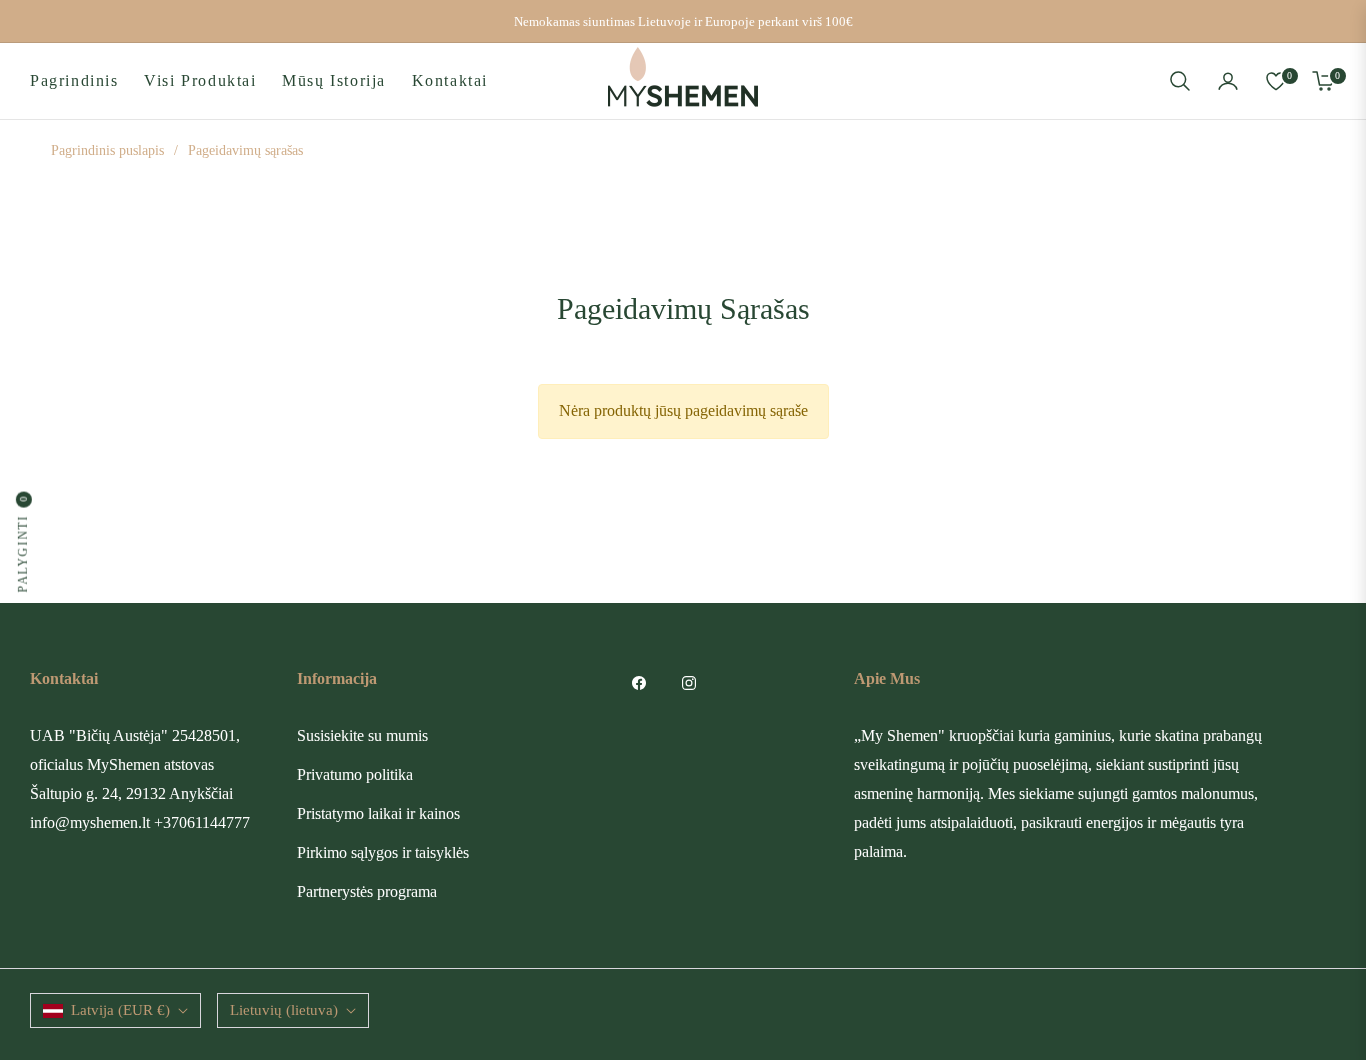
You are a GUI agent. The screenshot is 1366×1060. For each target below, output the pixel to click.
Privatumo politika (355, 774)
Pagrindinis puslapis (107, 150)
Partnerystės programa (367, 891)
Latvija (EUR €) (120, 1010)
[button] (1180, 81)
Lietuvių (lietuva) (284, 1010)
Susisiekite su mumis (362, 735)
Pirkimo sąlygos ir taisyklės (383, 852)
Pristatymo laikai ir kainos (378, 813)
